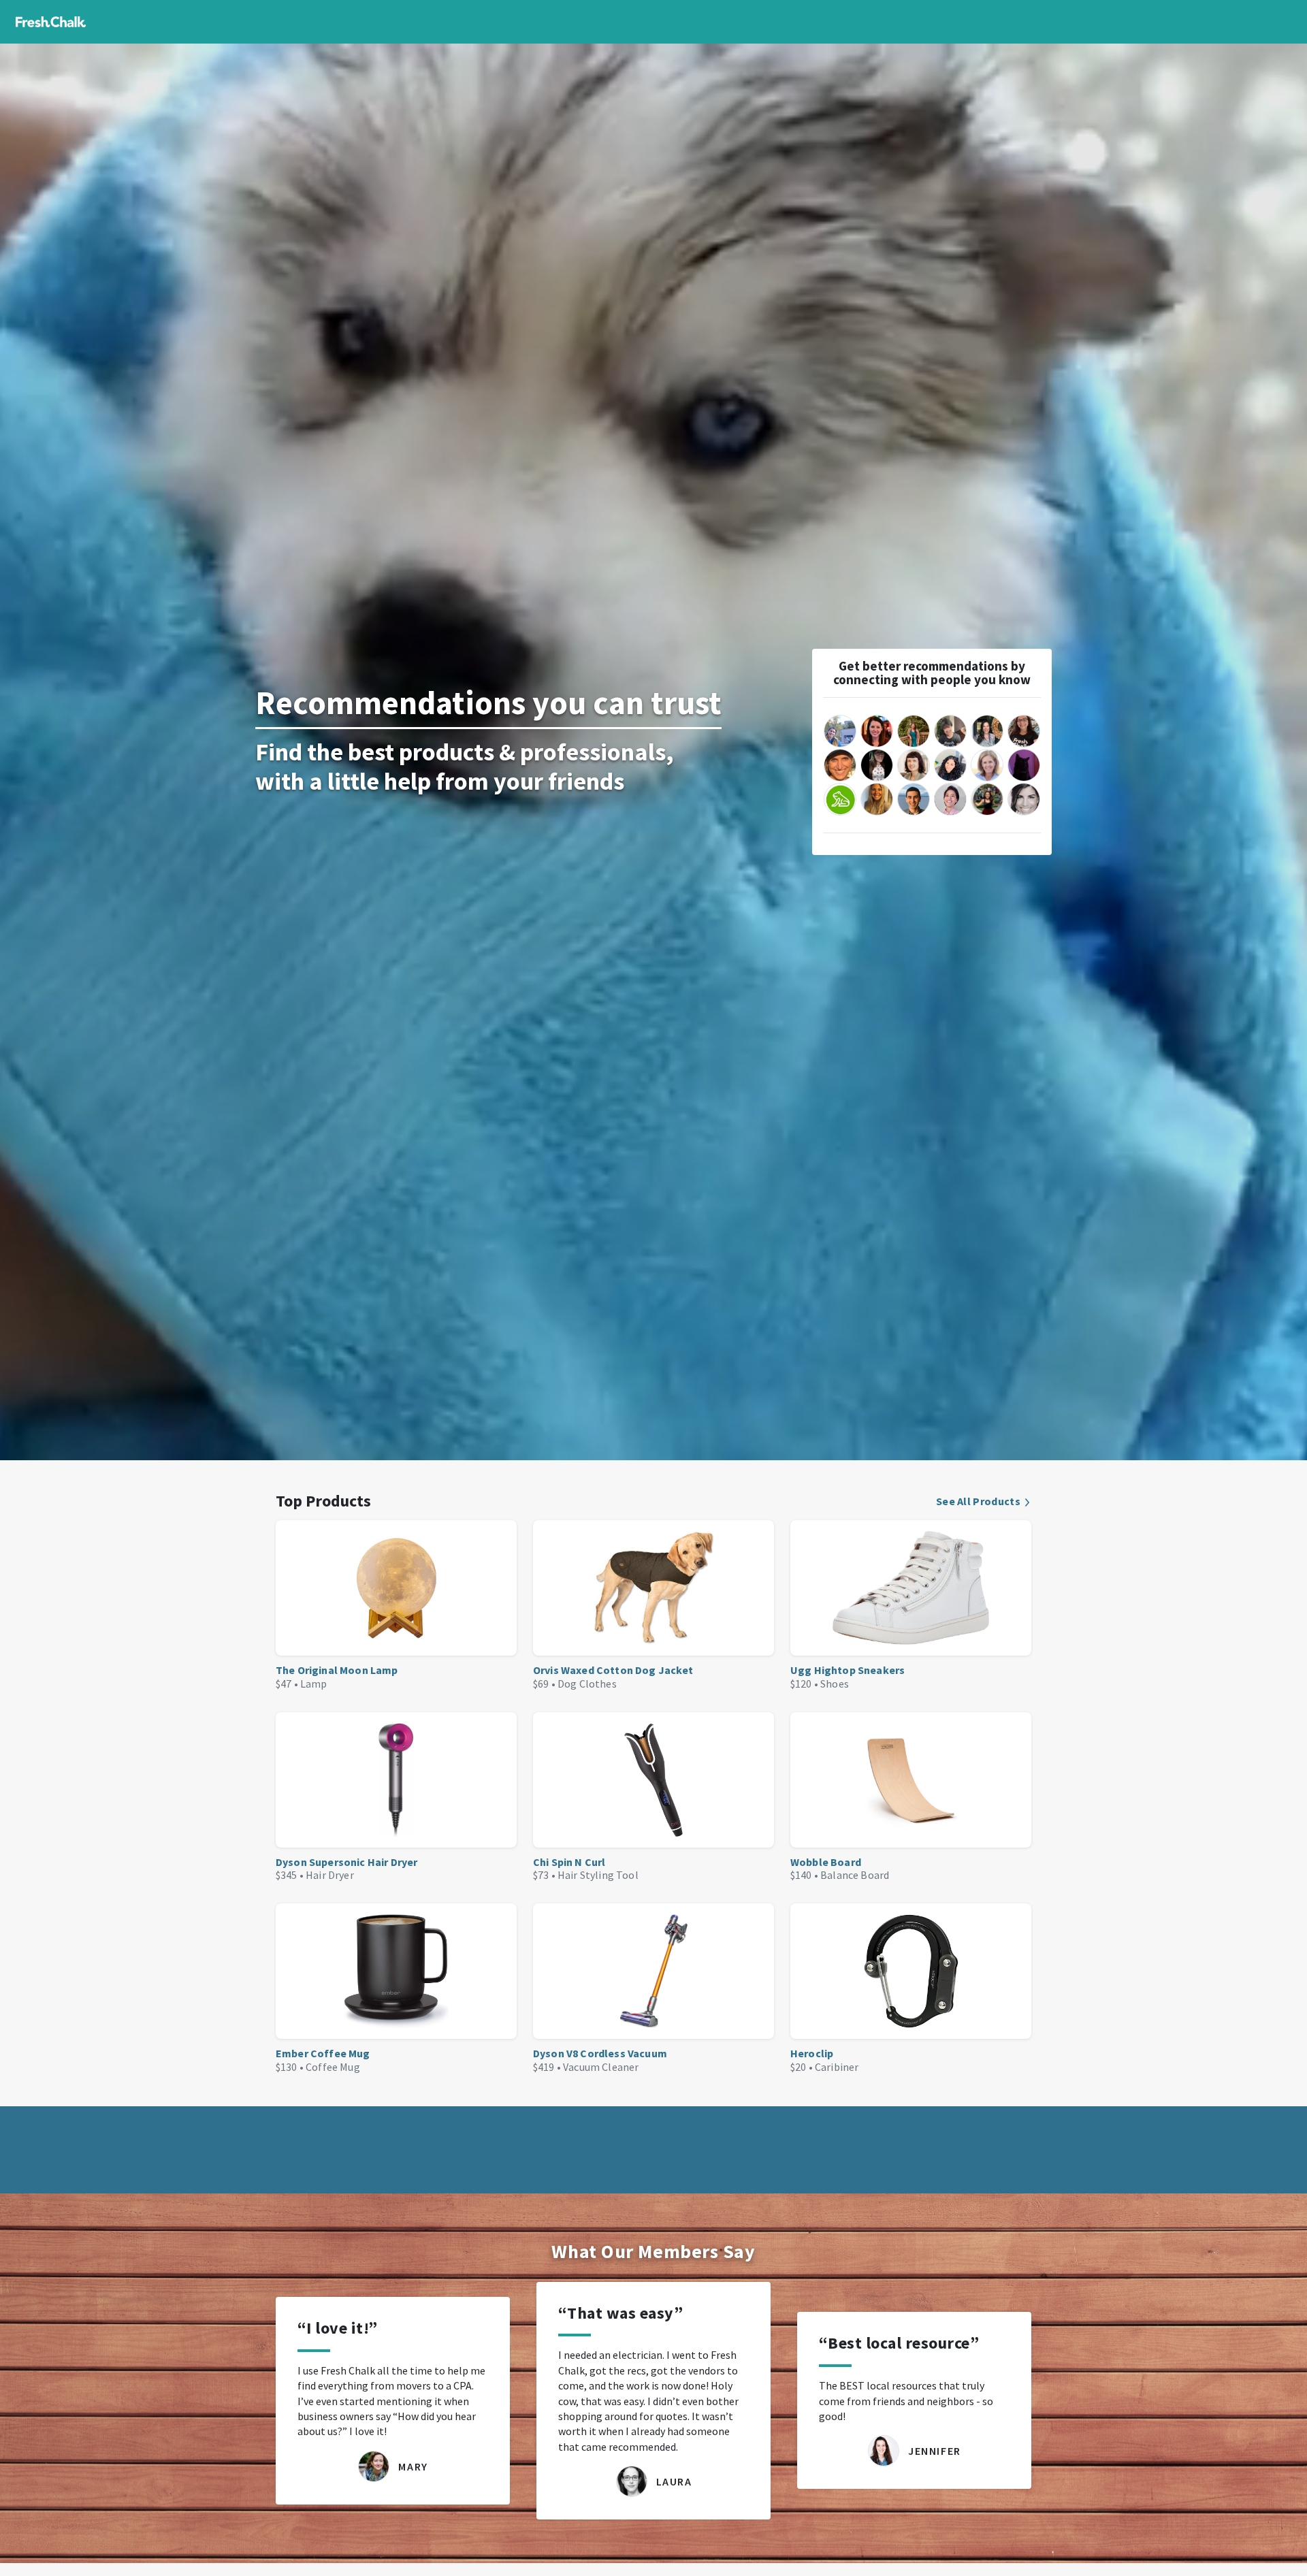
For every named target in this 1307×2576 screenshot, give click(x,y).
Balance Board (855, 1875)
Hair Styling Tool (598, 1875)
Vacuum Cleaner (601, 2067)
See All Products (978, 1501)
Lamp (314, 1684)
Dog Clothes (587, 1684)
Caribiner (837, 2067)
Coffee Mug (333, 2067)
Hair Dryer (330, 1875)
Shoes (835, 1684)
